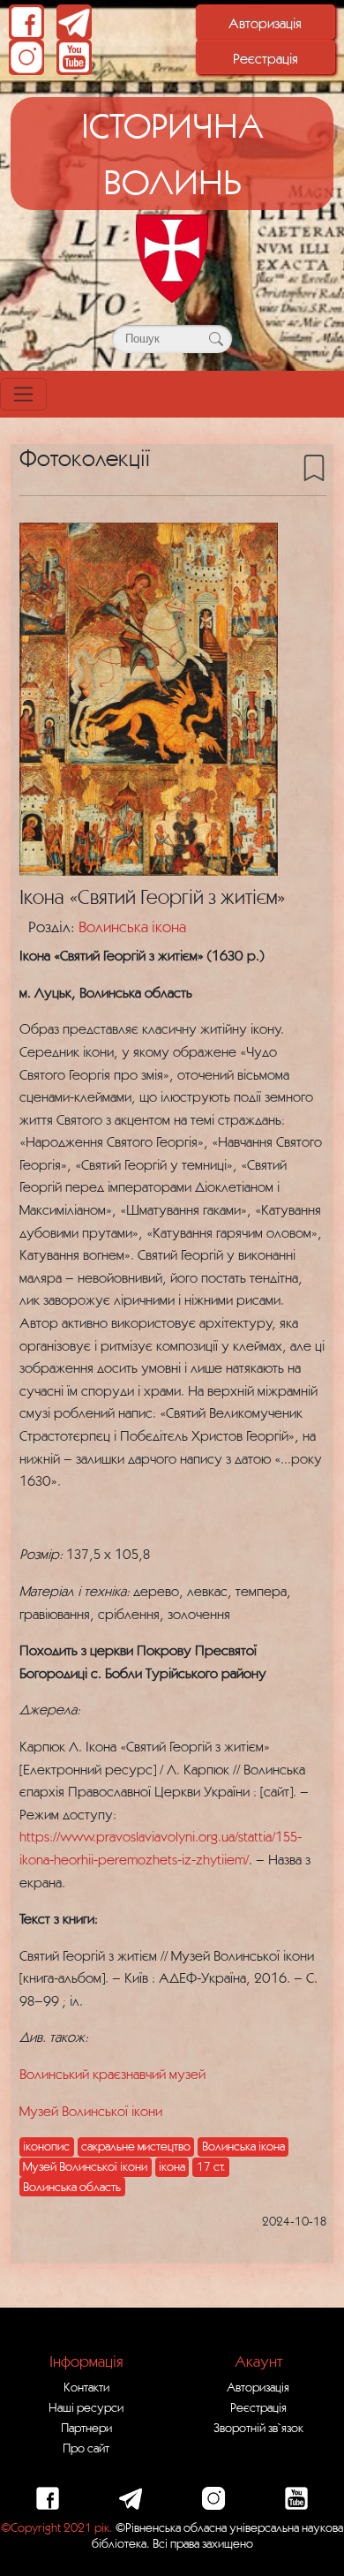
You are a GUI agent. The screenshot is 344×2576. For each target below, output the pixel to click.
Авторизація (265, 23)
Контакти (86, 2387)
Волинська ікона (132, 926)
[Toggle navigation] (23, 394)
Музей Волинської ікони (91, 2111)
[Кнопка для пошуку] (216, 339)
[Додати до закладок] (314, 467)
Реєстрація (265, 58)
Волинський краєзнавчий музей (112, 2074)
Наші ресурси (86, 2407)
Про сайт (86, 2448)
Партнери (86, 2428)
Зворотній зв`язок (258, 2428)
